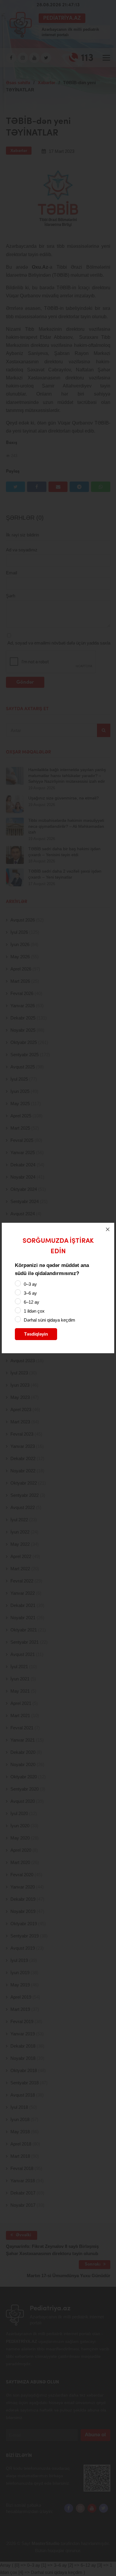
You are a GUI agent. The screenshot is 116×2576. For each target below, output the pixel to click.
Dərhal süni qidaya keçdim (50, 1320)
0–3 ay (30, 1284)
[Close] (108, 1229)
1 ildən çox (34, 1311)
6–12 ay (32, 1302)
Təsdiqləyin (36, 1334)
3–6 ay (30, 1293)
